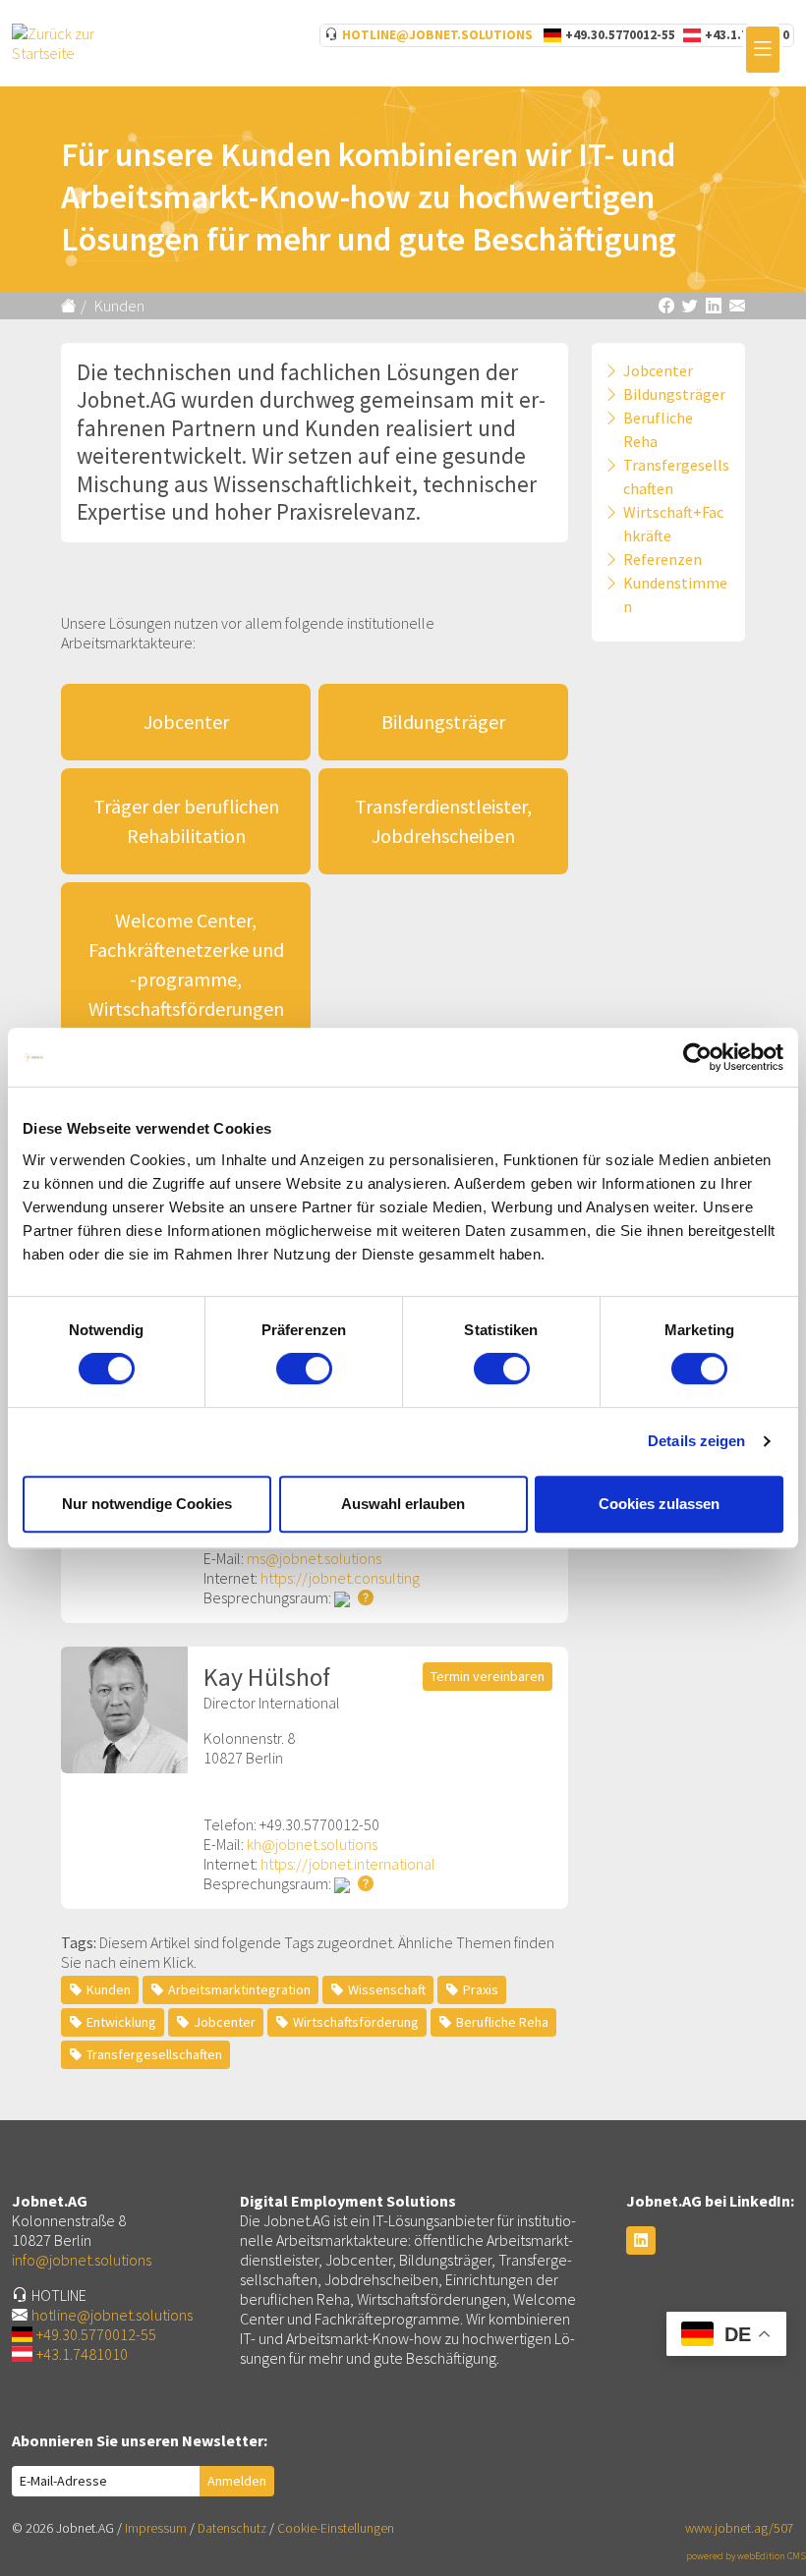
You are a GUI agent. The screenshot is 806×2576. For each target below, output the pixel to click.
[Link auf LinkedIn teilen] (714, 306)
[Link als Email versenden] (737, 306)
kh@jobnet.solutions (312, 1844)
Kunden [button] (109, 1989)
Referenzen (662, 559)
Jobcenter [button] (225, 2022)
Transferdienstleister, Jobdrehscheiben (443, 821)
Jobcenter (186, 722)
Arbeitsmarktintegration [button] (239, 1989)
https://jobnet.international (348, 1864)
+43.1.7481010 (82, 2354)
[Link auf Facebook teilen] (666, 306)
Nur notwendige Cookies (147, 1504)
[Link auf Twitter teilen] (690, 306)
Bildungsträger (443, 722)
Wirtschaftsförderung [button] (356, 2022)
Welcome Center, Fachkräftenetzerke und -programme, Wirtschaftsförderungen (186, 964)
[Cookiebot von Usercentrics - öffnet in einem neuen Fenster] (697, 1057)
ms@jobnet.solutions (314, 1558)
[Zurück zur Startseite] (71, 306)
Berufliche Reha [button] (502, 2022)
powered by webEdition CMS (746, 2556)
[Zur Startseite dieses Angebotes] (67, 41)
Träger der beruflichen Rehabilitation (186, 821)
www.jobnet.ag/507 (740, 2528)
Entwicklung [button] (121, 2022)
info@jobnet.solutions (82, 2260)
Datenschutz (232, 2528)
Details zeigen (696, 1441)
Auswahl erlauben (403, 1504)
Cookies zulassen (659, 1504)
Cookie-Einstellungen (336, 2528)
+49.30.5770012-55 (620, 35)
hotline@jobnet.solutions (437, 35)
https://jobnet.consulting (340, 1578)
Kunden (119, 306)
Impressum (156, 2528)
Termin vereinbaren (488, 1676)
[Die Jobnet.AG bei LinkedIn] (641, 2240)
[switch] (304, 1369)
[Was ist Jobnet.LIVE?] (362, 1597)
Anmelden (237, 2481)
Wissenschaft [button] (387, 1989)
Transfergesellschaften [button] (154, 2054)
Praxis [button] (481, 1989)
